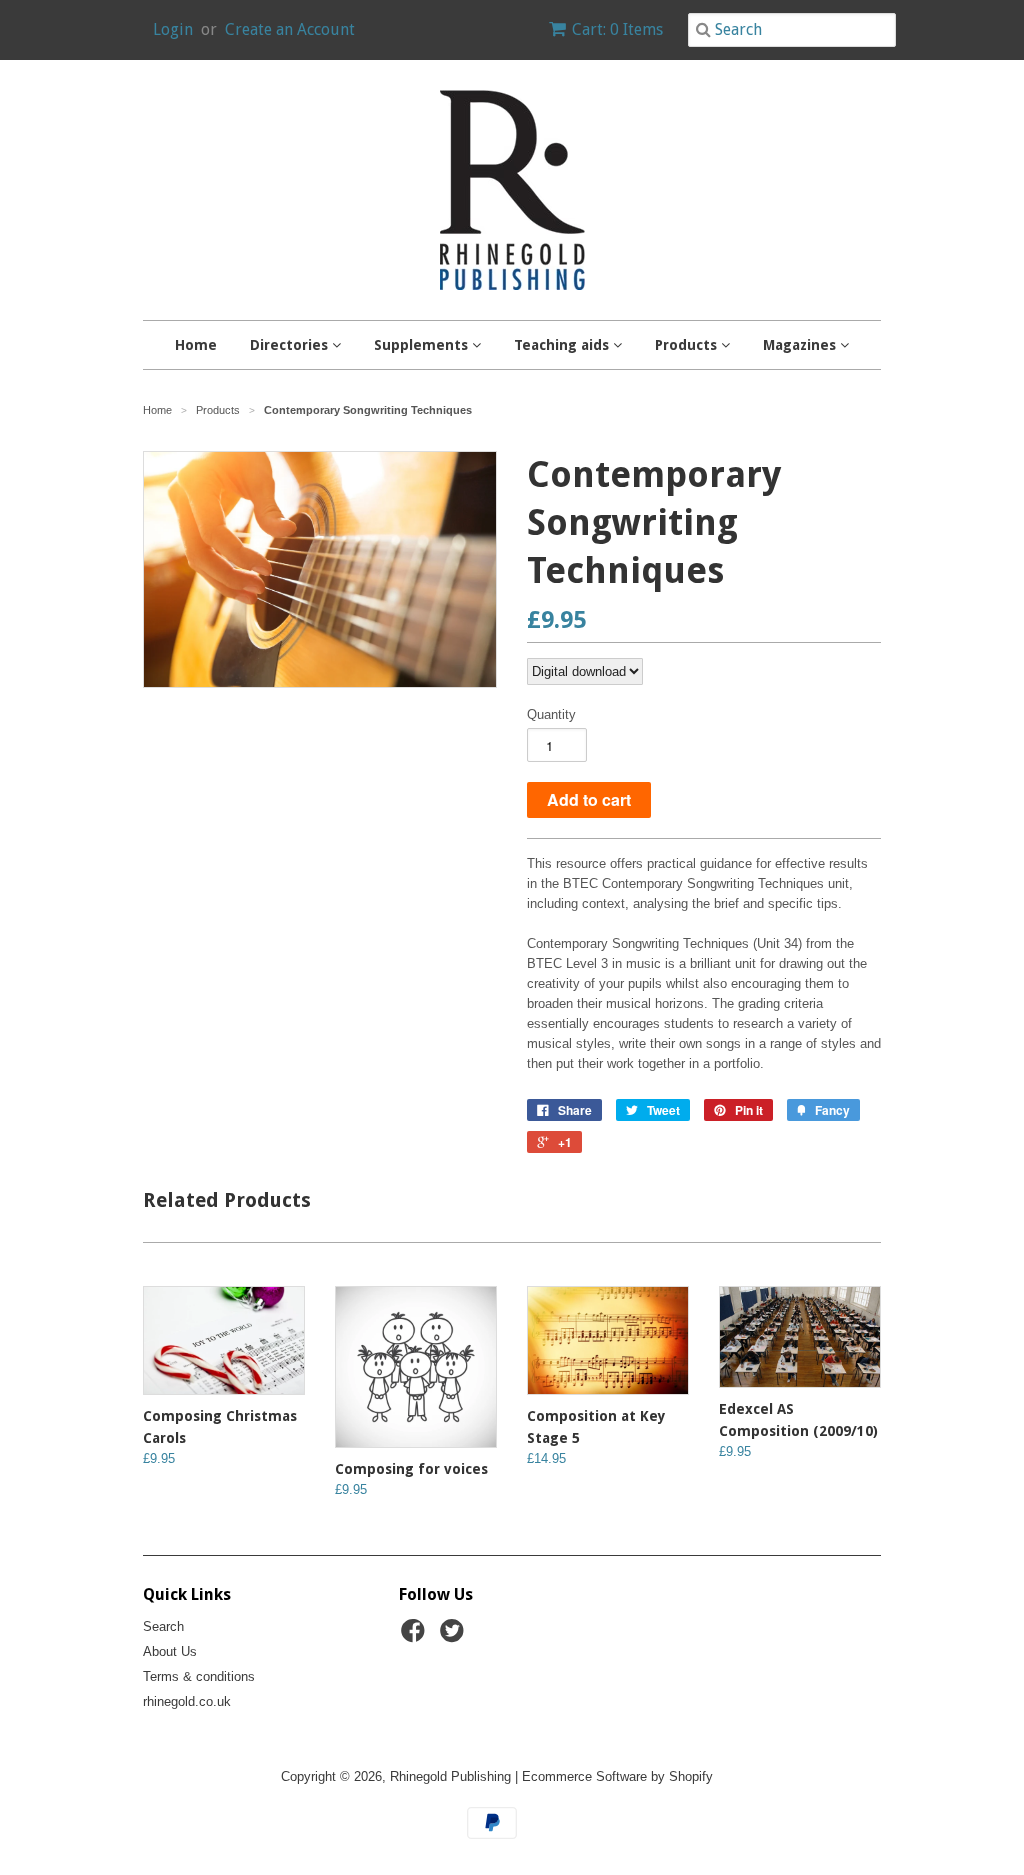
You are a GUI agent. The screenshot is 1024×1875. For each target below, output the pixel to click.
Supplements (423, 345)
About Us (170, 1651)
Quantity (551, 714)
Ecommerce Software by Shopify (617, 1776)
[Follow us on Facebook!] (416, 1637)
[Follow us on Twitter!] (455, 1637)
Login (173, 29)
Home (196, 345)
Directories (291, 345)
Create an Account (290, 29)
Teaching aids (563, 345)
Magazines (801, 345)
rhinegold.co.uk (187, 1701)
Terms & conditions (199, 1676)
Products (688, 345)
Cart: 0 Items (617, 29)
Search (163, 1626)
